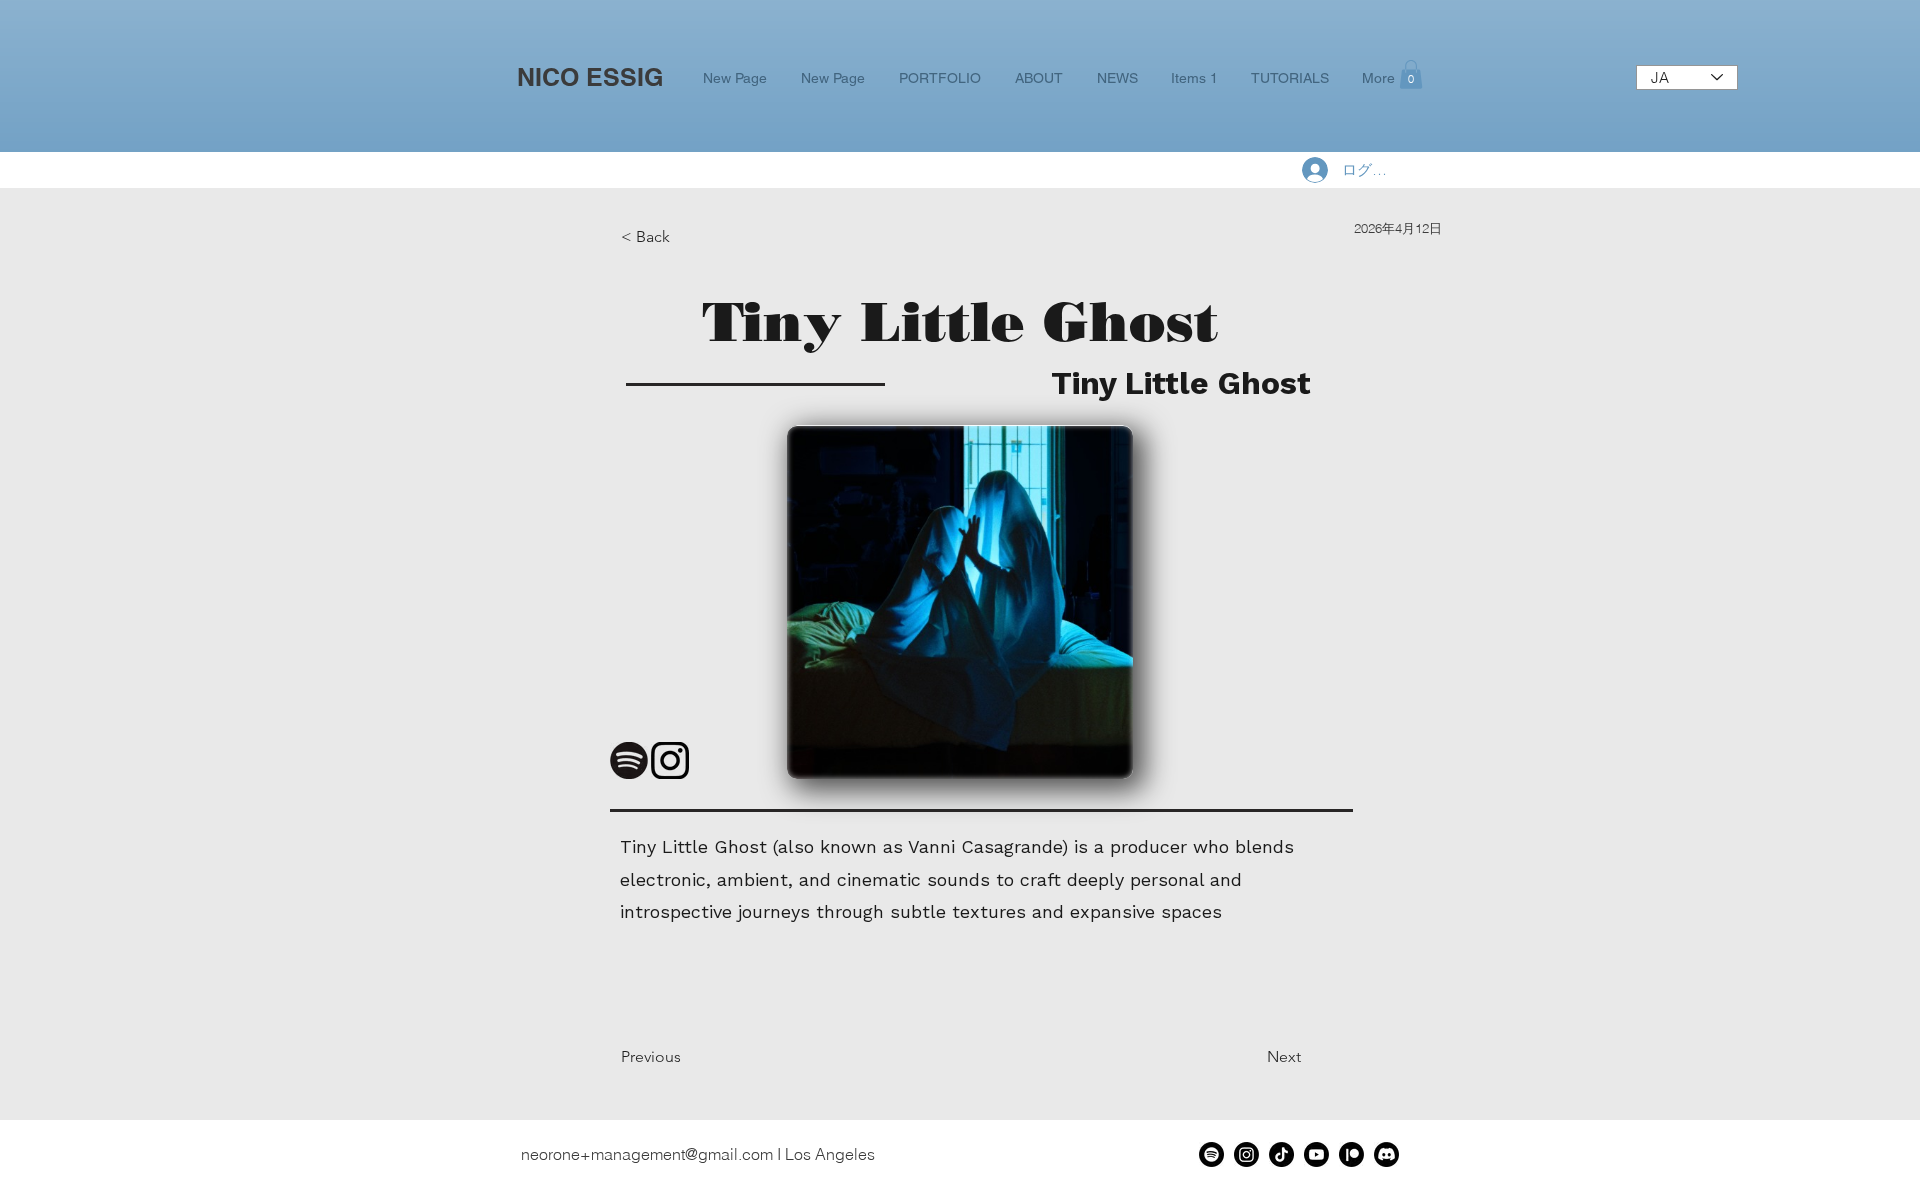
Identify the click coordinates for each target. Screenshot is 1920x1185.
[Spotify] (1211, 1154)
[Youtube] (1316, 1154)
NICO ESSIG (590, 77)
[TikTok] (1281, 1154)
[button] (1411, 74)
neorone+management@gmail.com (647, 1154)
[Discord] (1386, 1154)
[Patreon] (1351, 1154)
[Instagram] (1246, 1154)
